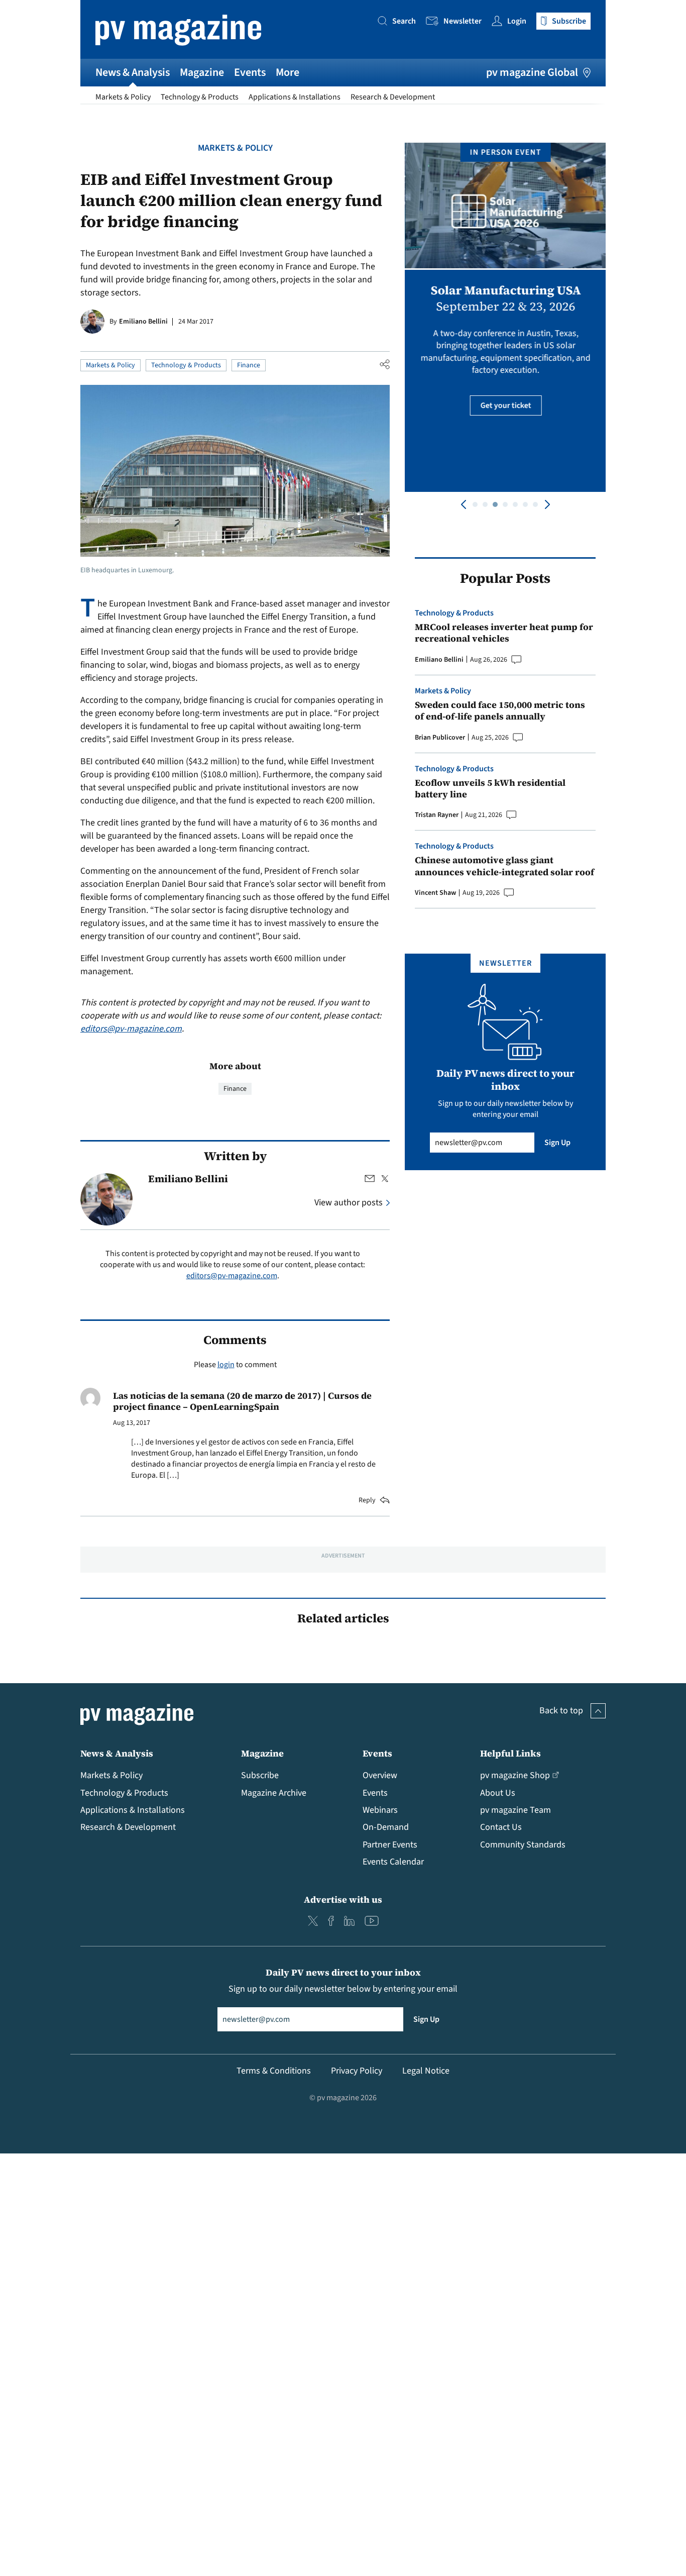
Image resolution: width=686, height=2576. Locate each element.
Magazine (202, 72)
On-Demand (386, 1827)
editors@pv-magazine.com (131, 1029)
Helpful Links (510, 1753)
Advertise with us (343, 1899)
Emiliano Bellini (143, 322)
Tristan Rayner (437, 815)
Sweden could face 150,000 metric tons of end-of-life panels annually (500, 711)
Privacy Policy (357, 2071)
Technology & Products (200, 97)
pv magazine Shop (515, 1775)
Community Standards (523, 1845)
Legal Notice (426, 2071)
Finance (249, 365)
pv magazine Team (516, 1810)
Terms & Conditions (274, 2071)
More (288, 72)
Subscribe (260, 1775)
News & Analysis (133, 72)
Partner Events (390, 1845)
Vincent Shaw (435, 893)
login (226, 1365)
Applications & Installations (295, 97)
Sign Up (557, 1143)
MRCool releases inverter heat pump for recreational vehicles (504, 633)
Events (250, 72)
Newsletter (463, 21)
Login (517, 21)
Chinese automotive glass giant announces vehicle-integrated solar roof (504, 866)
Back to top (561, 1711)
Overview (380, 1775)
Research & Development (393, 97)
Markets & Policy (123, 97)
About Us (498, 1793)
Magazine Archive (274, 1793)
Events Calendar (393, 1862)
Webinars (380, 1810)
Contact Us (501, 1827)
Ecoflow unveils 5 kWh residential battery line (490, 789)
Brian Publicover (440, 738)
